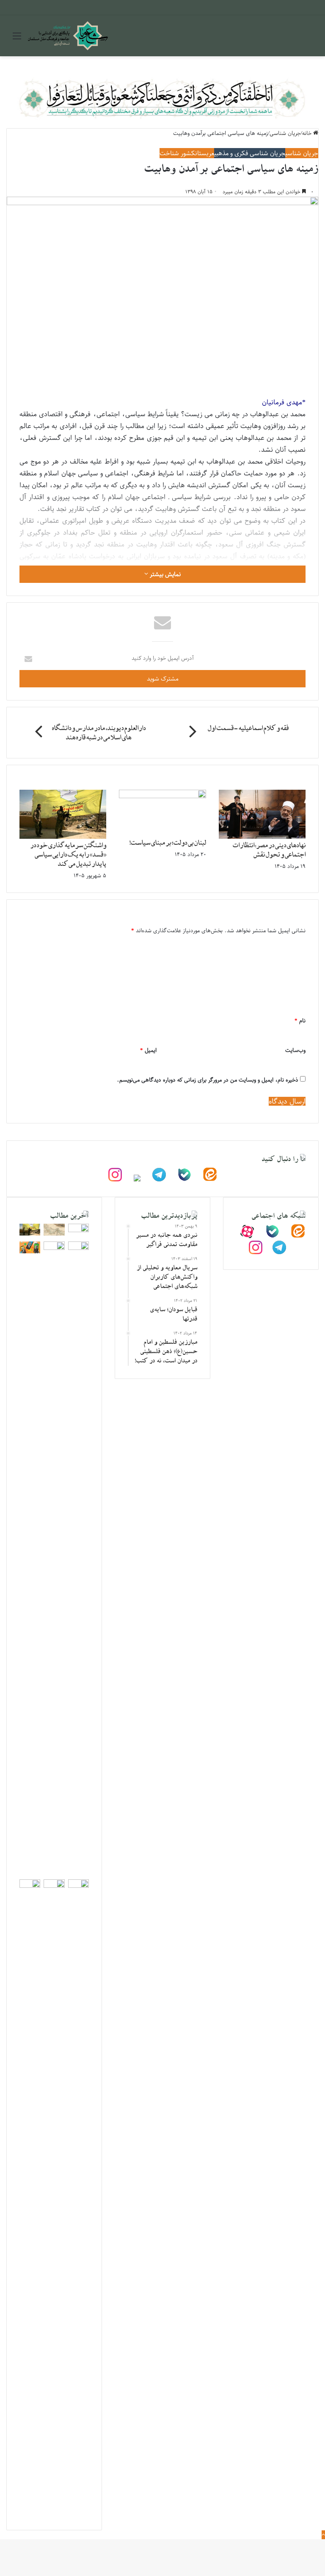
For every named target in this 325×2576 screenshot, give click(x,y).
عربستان (205, 153)
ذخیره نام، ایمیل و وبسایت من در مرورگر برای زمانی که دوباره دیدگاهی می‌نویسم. (208, 1080)
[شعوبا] (68, 36)
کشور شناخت (177, 153)
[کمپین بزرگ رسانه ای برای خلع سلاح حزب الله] (78, 1230)
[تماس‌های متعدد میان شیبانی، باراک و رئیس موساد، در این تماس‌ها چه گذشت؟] (30, 1251)
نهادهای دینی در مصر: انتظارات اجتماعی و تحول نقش (269, 851)
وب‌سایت (295, 1050)
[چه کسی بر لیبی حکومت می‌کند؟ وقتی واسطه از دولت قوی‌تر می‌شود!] (30, 1886)
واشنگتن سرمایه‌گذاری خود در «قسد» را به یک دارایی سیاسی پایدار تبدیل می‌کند (68, 855)
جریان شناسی (302, 153)
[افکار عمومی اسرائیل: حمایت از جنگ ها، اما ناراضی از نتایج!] (54, 1248)
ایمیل (148, 1050)
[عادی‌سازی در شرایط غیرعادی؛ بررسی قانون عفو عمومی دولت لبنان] (78, 1248)
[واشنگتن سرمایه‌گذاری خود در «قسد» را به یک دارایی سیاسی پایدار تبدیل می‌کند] (63, 837)
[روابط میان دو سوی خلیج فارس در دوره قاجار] (54, 1234)
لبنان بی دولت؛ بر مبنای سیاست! (168, 843)
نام (300, 1020)
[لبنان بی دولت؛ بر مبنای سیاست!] (162, 796)
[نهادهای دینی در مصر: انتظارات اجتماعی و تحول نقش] (262, 837)
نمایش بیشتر (164, 574)
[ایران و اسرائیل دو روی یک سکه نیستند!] (78, 1886)
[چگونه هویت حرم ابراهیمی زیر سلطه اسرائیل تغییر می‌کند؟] (54, 1886)
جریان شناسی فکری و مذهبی (250, 153)
